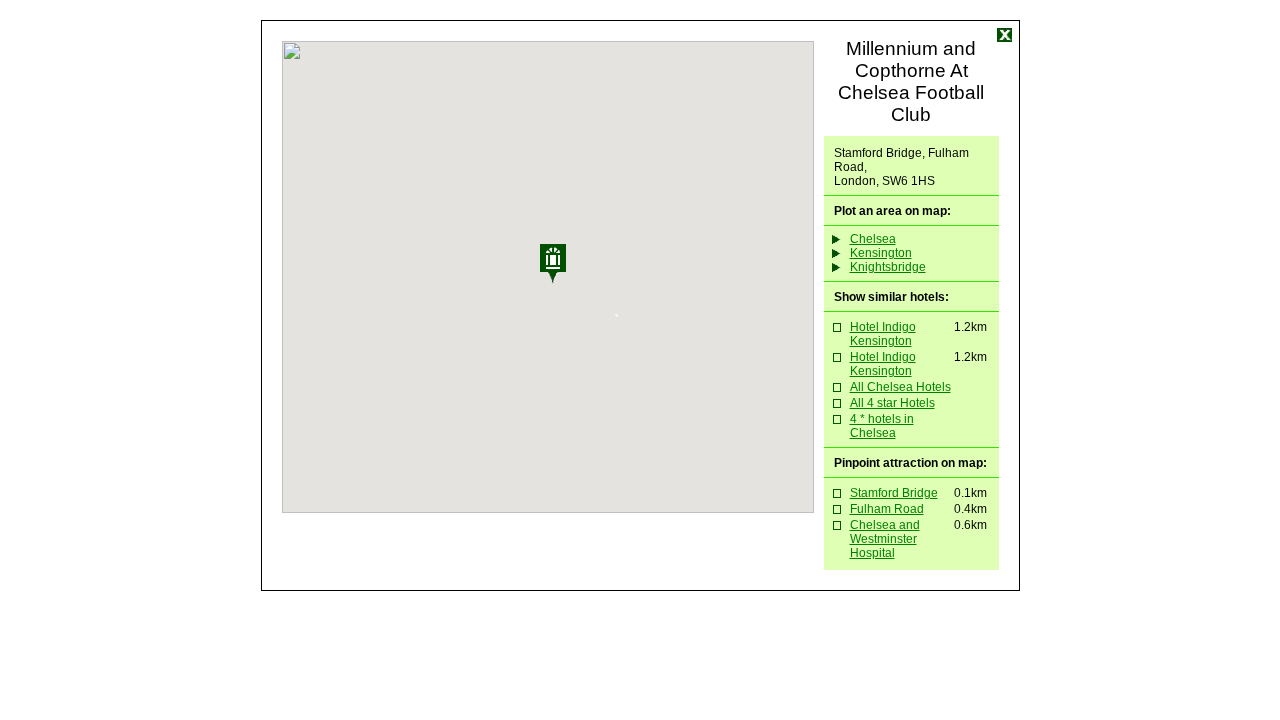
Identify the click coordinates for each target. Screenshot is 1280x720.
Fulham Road (887, 509)
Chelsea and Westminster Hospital (885, 539)
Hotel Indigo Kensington (883, 334)
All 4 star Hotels (892, 403)
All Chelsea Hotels (900, 387)
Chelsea (873, 239)
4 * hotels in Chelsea (882, 426)
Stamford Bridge (894, 493)
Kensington (881, 253)
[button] (578, 280)
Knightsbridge (888, 267)
